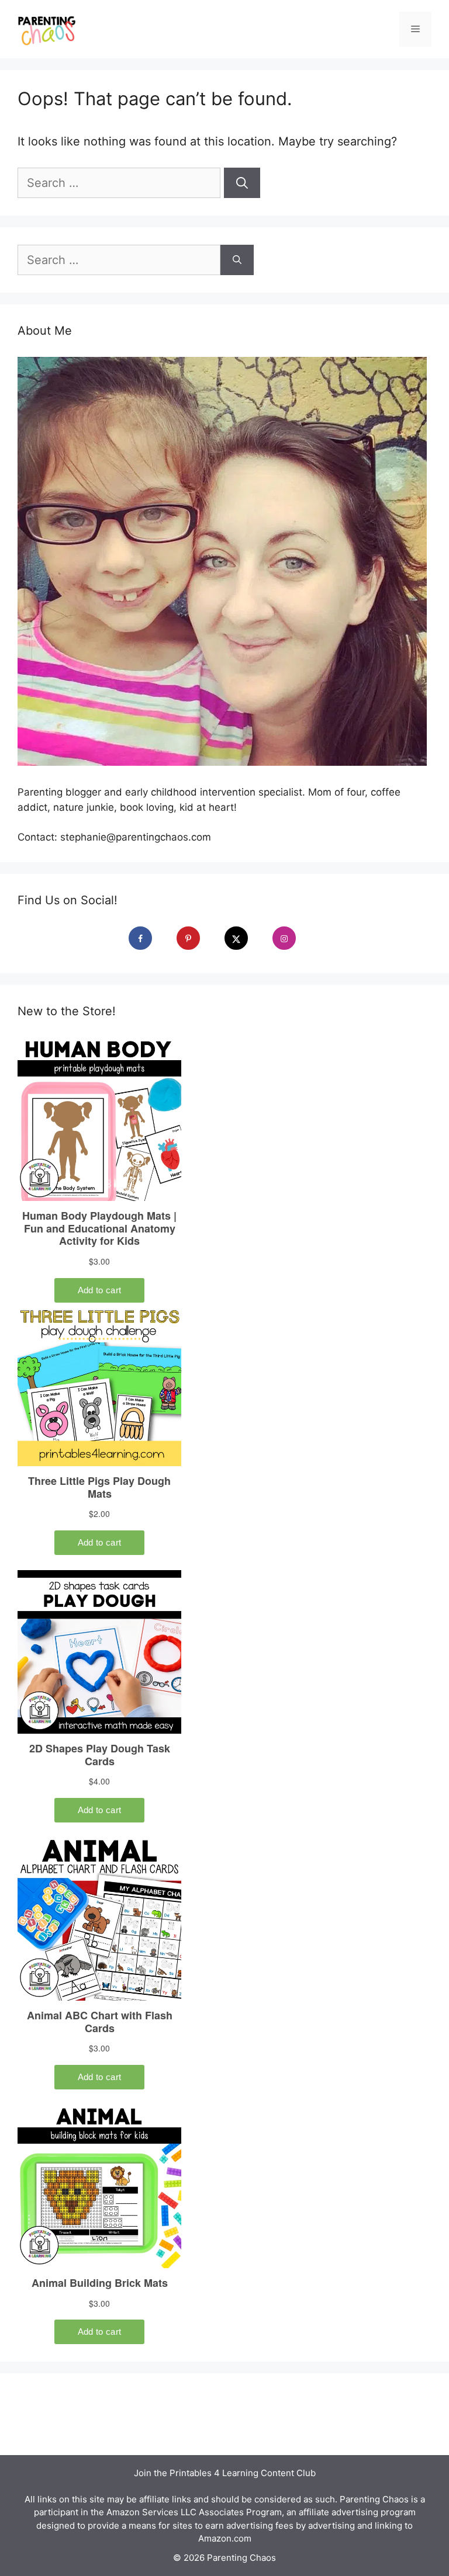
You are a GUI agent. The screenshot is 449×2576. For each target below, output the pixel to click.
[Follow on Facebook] (148, 938)
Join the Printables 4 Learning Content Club (225, 2473)
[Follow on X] (244, 938)
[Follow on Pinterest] (196, 938)
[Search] (242, 183)
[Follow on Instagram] (292, 938)
